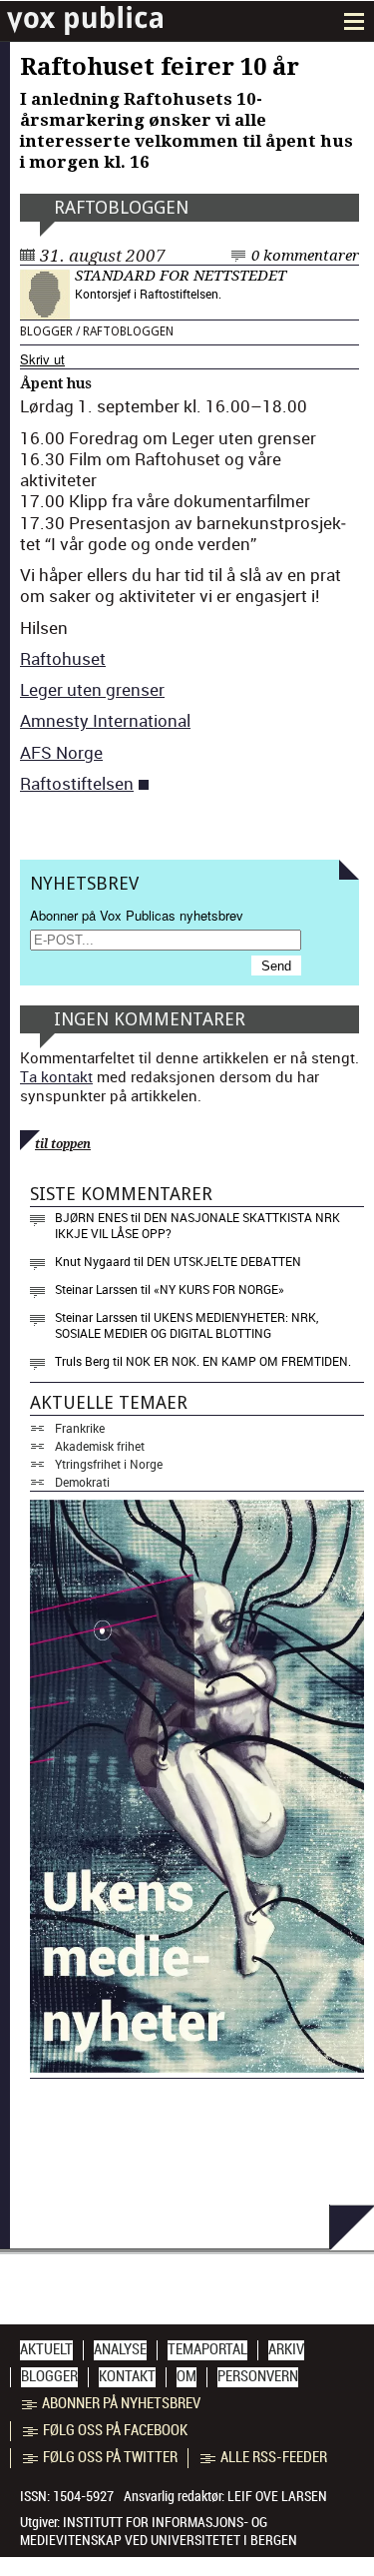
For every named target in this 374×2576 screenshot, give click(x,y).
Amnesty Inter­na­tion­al (105, 720)
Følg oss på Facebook (115, 2430)
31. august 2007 (103, 256)
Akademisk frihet (100, 1446)
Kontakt (127, 2376)
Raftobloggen (121, 207)
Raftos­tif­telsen (77, 783)
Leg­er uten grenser (92, 689)
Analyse (120, 2349)
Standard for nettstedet (181, 276)
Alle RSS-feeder (274, 2457)
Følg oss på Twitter (110, 2457)
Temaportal (207, 2349)
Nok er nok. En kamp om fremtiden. (238, 1361)
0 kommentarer (305, 256)
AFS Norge (61, 752)
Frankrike (80, 1428)
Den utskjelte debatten (224, 1261)
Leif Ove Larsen (277, 2496)
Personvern (258, 2376)
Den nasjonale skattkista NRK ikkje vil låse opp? (197, 1225)
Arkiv (286, 2349)
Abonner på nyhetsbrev (121, 2403)
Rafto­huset (63, 658)
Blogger (46, 331)
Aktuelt (46, 2349)
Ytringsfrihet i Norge (109, 1464)
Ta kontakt (56, 1076)
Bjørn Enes (91, 1217)
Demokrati (82, 1482)
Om (187, 2376)
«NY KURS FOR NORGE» (219, 1289)
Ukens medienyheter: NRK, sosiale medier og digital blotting (187, 1325)
